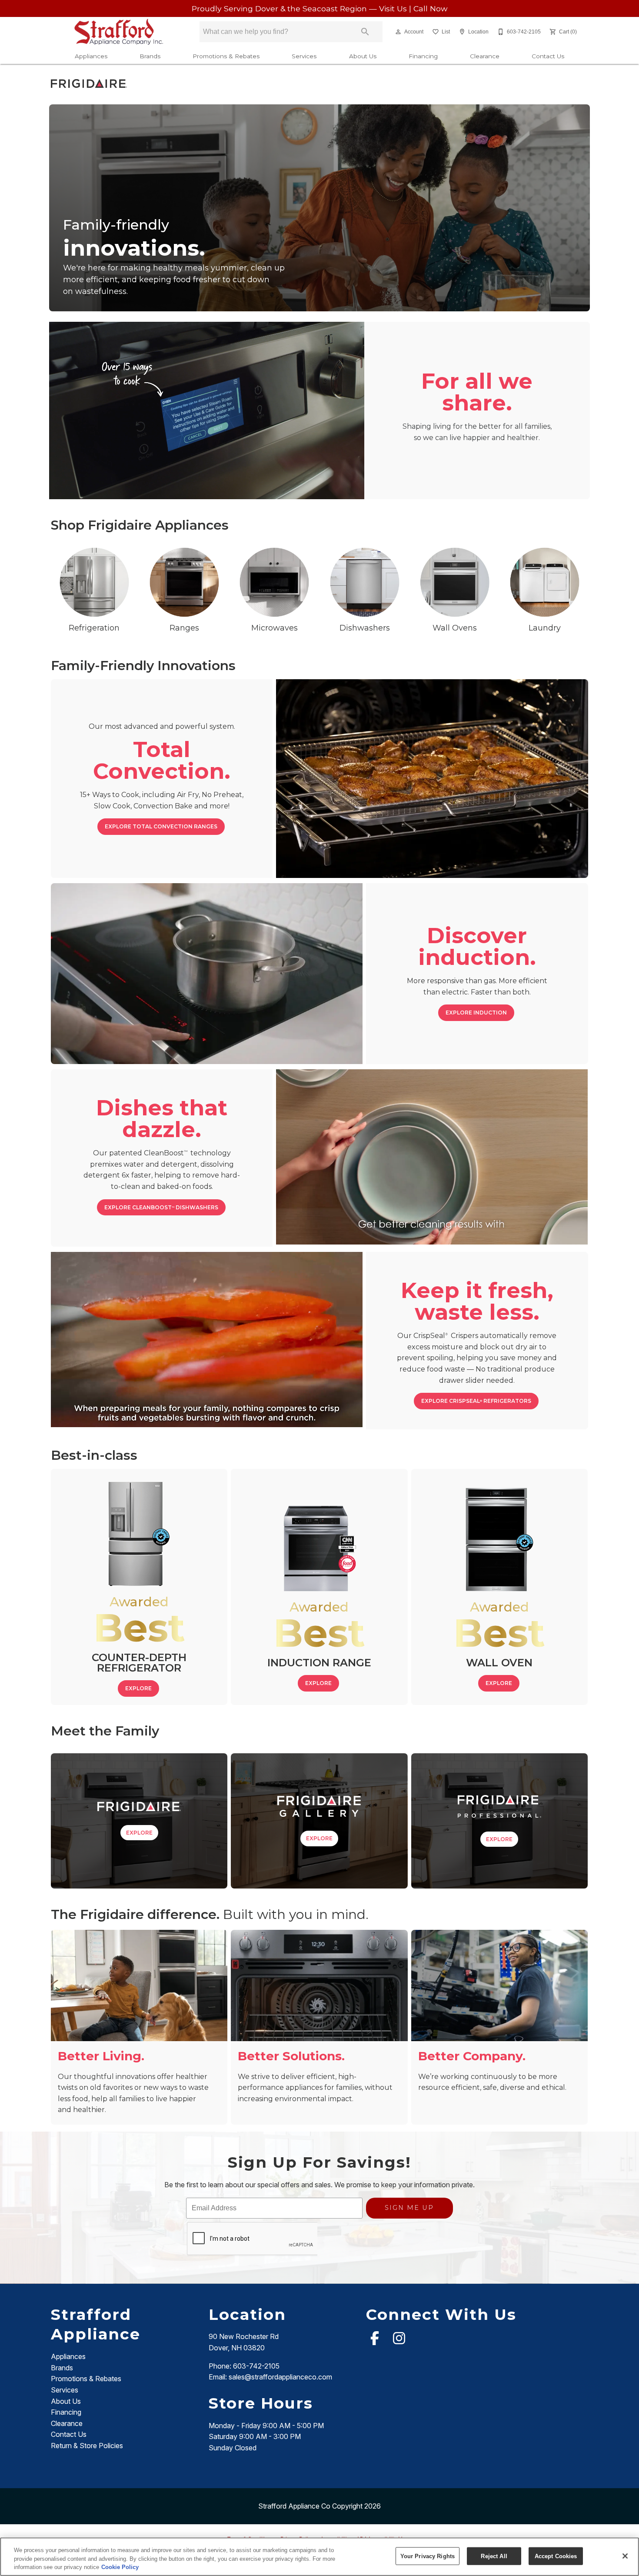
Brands (150, 56)
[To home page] (119, 32)
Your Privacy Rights (428, 2556)
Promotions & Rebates (226, 56)
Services (304, 56)
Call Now (430, 8)
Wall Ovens (455, 628)
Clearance (485, 56)
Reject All (494, 2556)
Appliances (91, 56)
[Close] (625, 2556)
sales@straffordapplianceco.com (280, 2377)
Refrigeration (94, 628)
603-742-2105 (256, 2366)
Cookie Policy (120, 2567)
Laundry (545, 628)
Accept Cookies (556, 2556)
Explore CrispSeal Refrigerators (476, 1401)
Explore (138, 1688)
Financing (423, 56)
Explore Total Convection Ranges (161, 826)
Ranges (184, 628)
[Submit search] (365, 32)
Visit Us (394, 8)
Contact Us (548, 56)
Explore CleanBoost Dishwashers (161, 1207)
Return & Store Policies (87, 2446)
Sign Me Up (409, 2208)
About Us (363, 56)
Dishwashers (365, 628)
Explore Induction (476, 1013)
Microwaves (275, 628)
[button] (398, 32)
